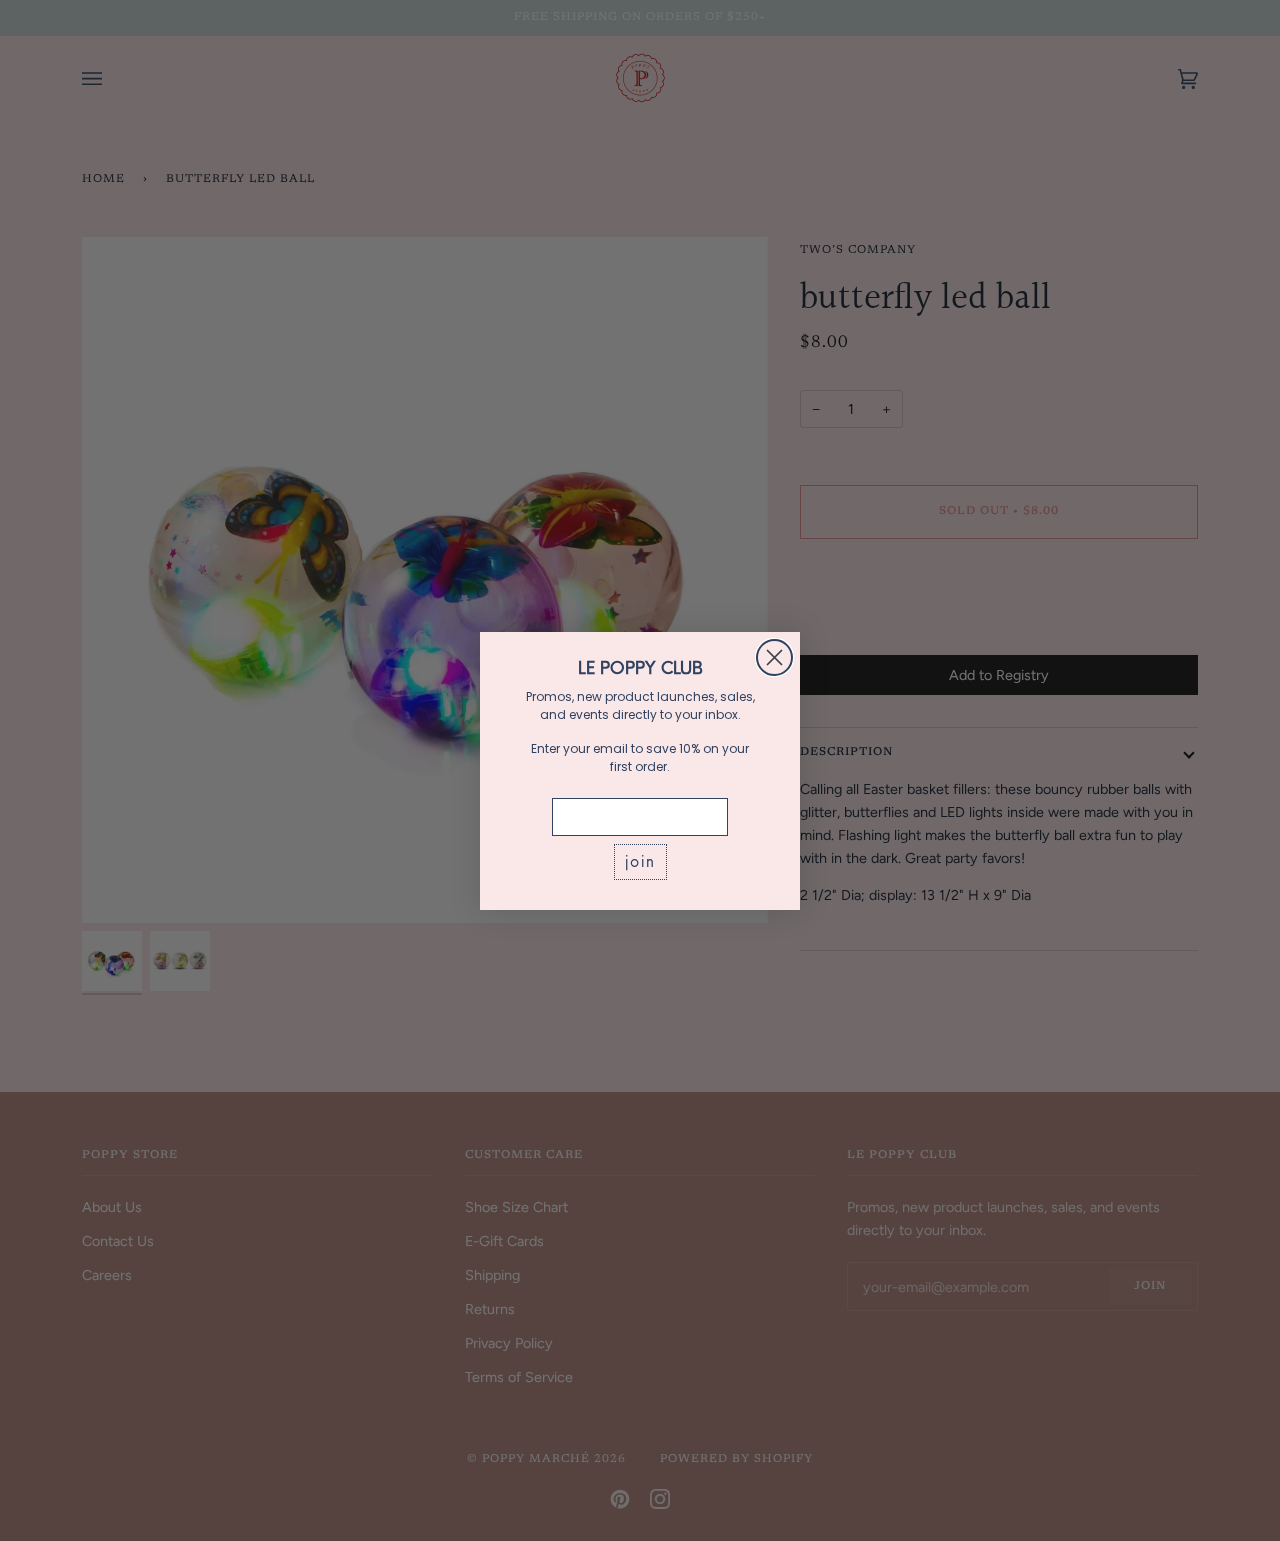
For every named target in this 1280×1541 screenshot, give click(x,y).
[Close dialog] (774, 657)
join (640, 861)
